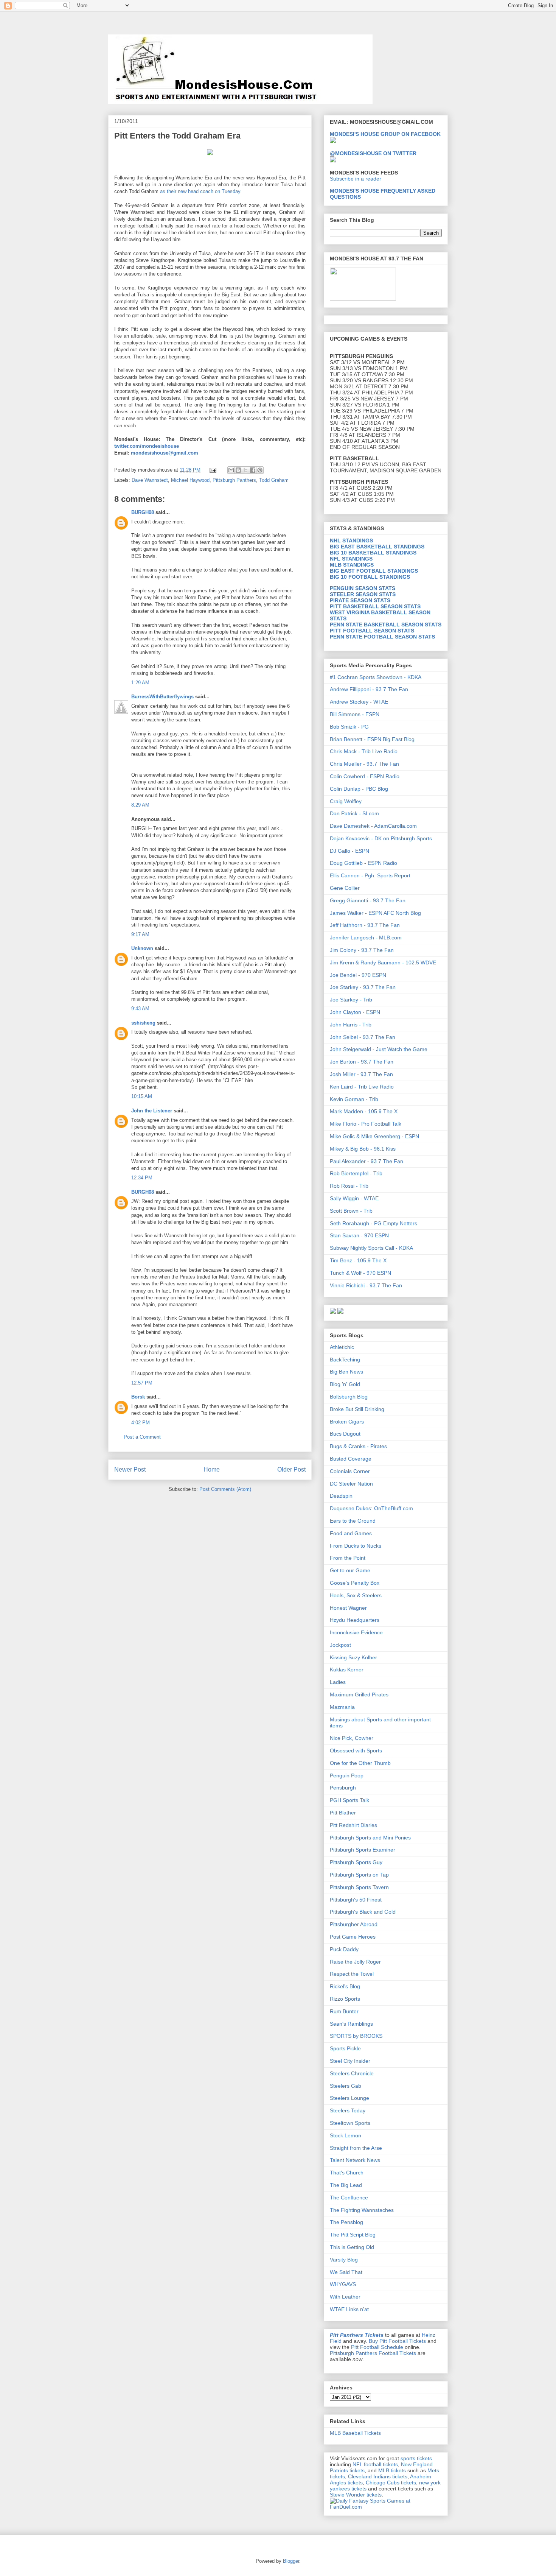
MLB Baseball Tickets (355, 2433)
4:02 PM (141, 1423)
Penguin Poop (347, 1775)
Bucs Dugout (345, 1434)
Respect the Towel (352, 1974)
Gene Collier (345, 888)
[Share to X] (245, 470)
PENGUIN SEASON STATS (363, 588)
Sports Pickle (345, 2048)
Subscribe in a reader (356, 179)
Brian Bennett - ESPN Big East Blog (372, 739)
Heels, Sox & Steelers (356, 1595)
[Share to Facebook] (253, 470)
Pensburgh (343, 1788)
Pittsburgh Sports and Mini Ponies (370, 1838)
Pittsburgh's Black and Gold (363, 1912)
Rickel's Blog (345, 1986)
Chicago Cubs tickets (391, 2483)
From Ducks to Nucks (356, 1546)
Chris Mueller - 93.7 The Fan (364, 764)
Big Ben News (346, 1372)
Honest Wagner (348, 1608)
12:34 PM (142, 1178)
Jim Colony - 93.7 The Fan (362, 950)
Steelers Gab (346, 2086)
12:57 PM (142, 1383)
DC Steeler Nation (351, 1484)
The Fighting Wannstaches (362, 2210)
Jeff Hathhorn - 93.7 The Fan (365, 925)
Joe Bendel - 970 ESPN (358, 975)
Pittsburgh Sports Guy (356, 1862)
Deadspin (341, 1496)
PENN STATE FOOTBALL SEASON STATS (382, 637)
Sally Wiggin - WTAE (354, 1198)
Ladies (338, 1682)
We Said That (346, 2272)
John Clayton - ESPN (355, 1012)
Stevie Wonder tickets (356, 2495)
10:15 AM (142, 1096)
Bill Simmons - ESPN (355, 714)
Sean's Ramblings (351, 2024)
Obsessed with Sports (356, 1751)
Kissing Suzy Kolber (353, 1657)
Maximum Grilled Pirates (359, 1694)
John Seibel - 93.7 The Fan (363, 1037)
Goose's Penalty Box (355, 1583)
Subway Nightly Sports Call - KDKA (371, 1248)
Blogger (291, 2561)
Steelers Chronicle (352, 2073)
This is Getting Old (352, 2247)
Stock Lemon (346, 2135)
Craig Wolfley (346, 801)
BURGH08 (143, 512)
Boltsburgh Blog (349, 1397)
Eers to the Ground (353, 1521)
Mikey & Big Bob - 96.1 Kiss (363, 1149)
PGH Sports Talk (349, 1800)
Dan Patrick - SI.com (354, 813)
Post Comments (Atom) (225, 1489)
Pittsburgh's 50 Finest (356, 1900)
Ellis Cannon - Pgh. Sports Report (370, 875)
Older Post (291, 1469)
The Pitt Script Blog (353, 2235)
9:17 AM (140, 934)
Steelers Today (348, 2110)
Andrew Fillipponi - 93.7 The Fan (369, 689)
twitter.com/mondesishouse (147, 446)
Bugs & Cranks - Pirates (358, 1446)
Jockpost (340, 1645)
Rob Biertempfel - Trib (356, 1173)
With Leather (345, 2297)
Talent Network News (355, 2160)
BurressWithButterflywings (162, 697)
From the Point (348, 1558)
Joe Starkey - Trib (351, 1000)
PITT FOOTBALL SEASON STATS (372, 631)
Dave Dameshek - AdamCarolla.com (373, 826)
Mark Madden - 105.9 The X (364, 1111)
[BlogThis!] (238, 470)
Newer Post (130, 1469)
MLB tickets (392, 2470)
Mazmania (342, 1707)
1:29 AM (140, 683)
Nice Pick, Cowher (352, 1738)
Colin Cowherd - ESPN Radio (365, 776)
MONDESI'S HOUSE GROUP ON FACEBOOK (385, 134)
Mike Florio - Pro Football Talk (366, 1124)
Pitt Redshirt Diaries (353, 1825)
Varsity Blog (344, 2260)
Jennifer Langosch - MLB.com (366, 938)
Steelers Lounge (349, 2098)
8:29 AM (140, 805)
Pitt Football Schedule (377, 2347)
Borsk (138, 1397)
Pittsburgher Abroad (354, 1924)
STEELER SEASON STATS (363, 594)
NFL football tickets (375, 2464)
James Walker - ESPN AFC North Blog (375, 913)
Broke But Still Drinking (357, 1409)
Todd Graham (274, 480)
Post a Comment (142, 1437)
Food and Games (351, 1533)
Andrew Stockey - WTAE (359, 702)
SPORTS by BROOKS (356, 2036)
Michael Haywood (190, 480)
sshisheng (143, 1023)
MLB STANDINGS (352, 565)
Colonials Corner (350, 1471)
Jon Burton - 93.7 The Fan (362, 1062)
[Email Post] (212, 470)
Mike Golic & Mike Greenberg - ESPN (374, 1136)
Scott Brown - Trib (351, 1211)
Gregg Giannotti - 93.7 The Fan (368, 900)
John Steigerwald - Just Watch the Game (379, 1049)
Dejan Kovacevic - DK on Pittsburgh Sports (381, 838)
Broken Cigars (347, 1422)
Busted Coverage (351, 1459)
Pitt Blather (343, 1813)
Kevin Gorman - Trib (354, 1099)
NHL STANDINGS (351, 540)
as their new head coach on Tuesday (200, 191)
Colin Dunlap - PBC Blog (359, 789)
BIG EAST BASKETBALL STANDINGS (377, 547)
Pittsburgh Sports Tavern (359, 1887)
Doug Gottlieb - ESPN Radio (363, 863)
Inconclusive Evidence (356, 1632)
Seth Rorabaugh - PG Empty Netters (374, 1223)
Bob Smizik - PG (349, 727)
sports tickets (416, 2458)
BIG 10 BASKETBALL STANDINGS (373, 553)
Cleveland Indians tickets (378, 2476)
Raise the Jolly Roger (355, 1962)
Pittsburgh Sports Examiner (363, 1850)
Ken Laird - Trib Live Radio (362, 1087)
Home (212, 1469)
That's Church (347, 2173)
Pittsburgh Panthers (234, 480)
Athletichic (342, 1347)
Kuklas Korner (347, 1670)
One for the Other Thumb (360, 1763)
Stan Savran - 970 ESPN (359, 1235)
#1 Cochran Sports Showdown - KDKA (376, 677)
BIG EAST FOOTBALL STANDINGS (374, 571)
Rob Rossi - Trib (349, 1186)
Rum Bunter (344, 2011)
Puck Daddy (344, 1949)
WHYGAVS (343, 2284)
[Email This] (231, 470)
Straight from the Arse (356, 2148)
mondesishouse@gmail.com (164, 453)
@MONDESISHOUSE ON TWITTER (373, 153)
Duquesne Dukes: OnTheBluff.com (371, 1508)
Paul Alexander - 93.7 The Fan (367, 1161)
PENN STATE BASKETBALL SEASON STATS (386, 625)
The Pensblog (346, 2222)
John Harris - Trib (351, 1025)
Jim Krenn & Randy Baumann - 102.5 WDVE (383, 962)
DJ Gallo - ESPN (349, 851)
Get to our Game (350, 1570)
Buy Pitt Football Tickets (397, 2341)
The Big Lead (346, 2185)
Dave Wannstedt (150, 480)
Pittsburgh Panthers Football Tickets (373, 2353)
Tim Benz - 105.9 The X (358, 1260)
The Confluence (349, 2198)
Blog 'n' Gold (345, 1384)
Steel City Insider (350, 2061)
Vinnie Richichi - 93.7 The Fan (366, 1285)
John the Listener (152, 1111)
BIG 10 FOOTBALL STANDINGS (370, 577)
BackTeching (345, 1360)
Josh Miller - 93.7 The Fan (361, 1074)
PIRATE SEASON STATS (360, 600)
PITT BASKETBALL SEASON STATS (375, 606)
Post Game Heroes (353, 1937)
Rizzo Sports (345, 1999)
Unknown (142, 948)
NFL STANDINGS (351, 559)
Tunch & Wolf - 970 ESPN (360, 1273)
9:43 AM (140, 1008)
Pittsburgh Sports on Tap (359, 1875)
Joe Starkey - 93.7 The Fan (363, 987)
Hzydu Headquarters (355, 1620)
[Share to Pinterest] (260, 470)
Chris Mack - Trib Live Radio (364, 751)
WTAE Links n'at (349, 2309)
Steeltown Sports (350, 2123)
